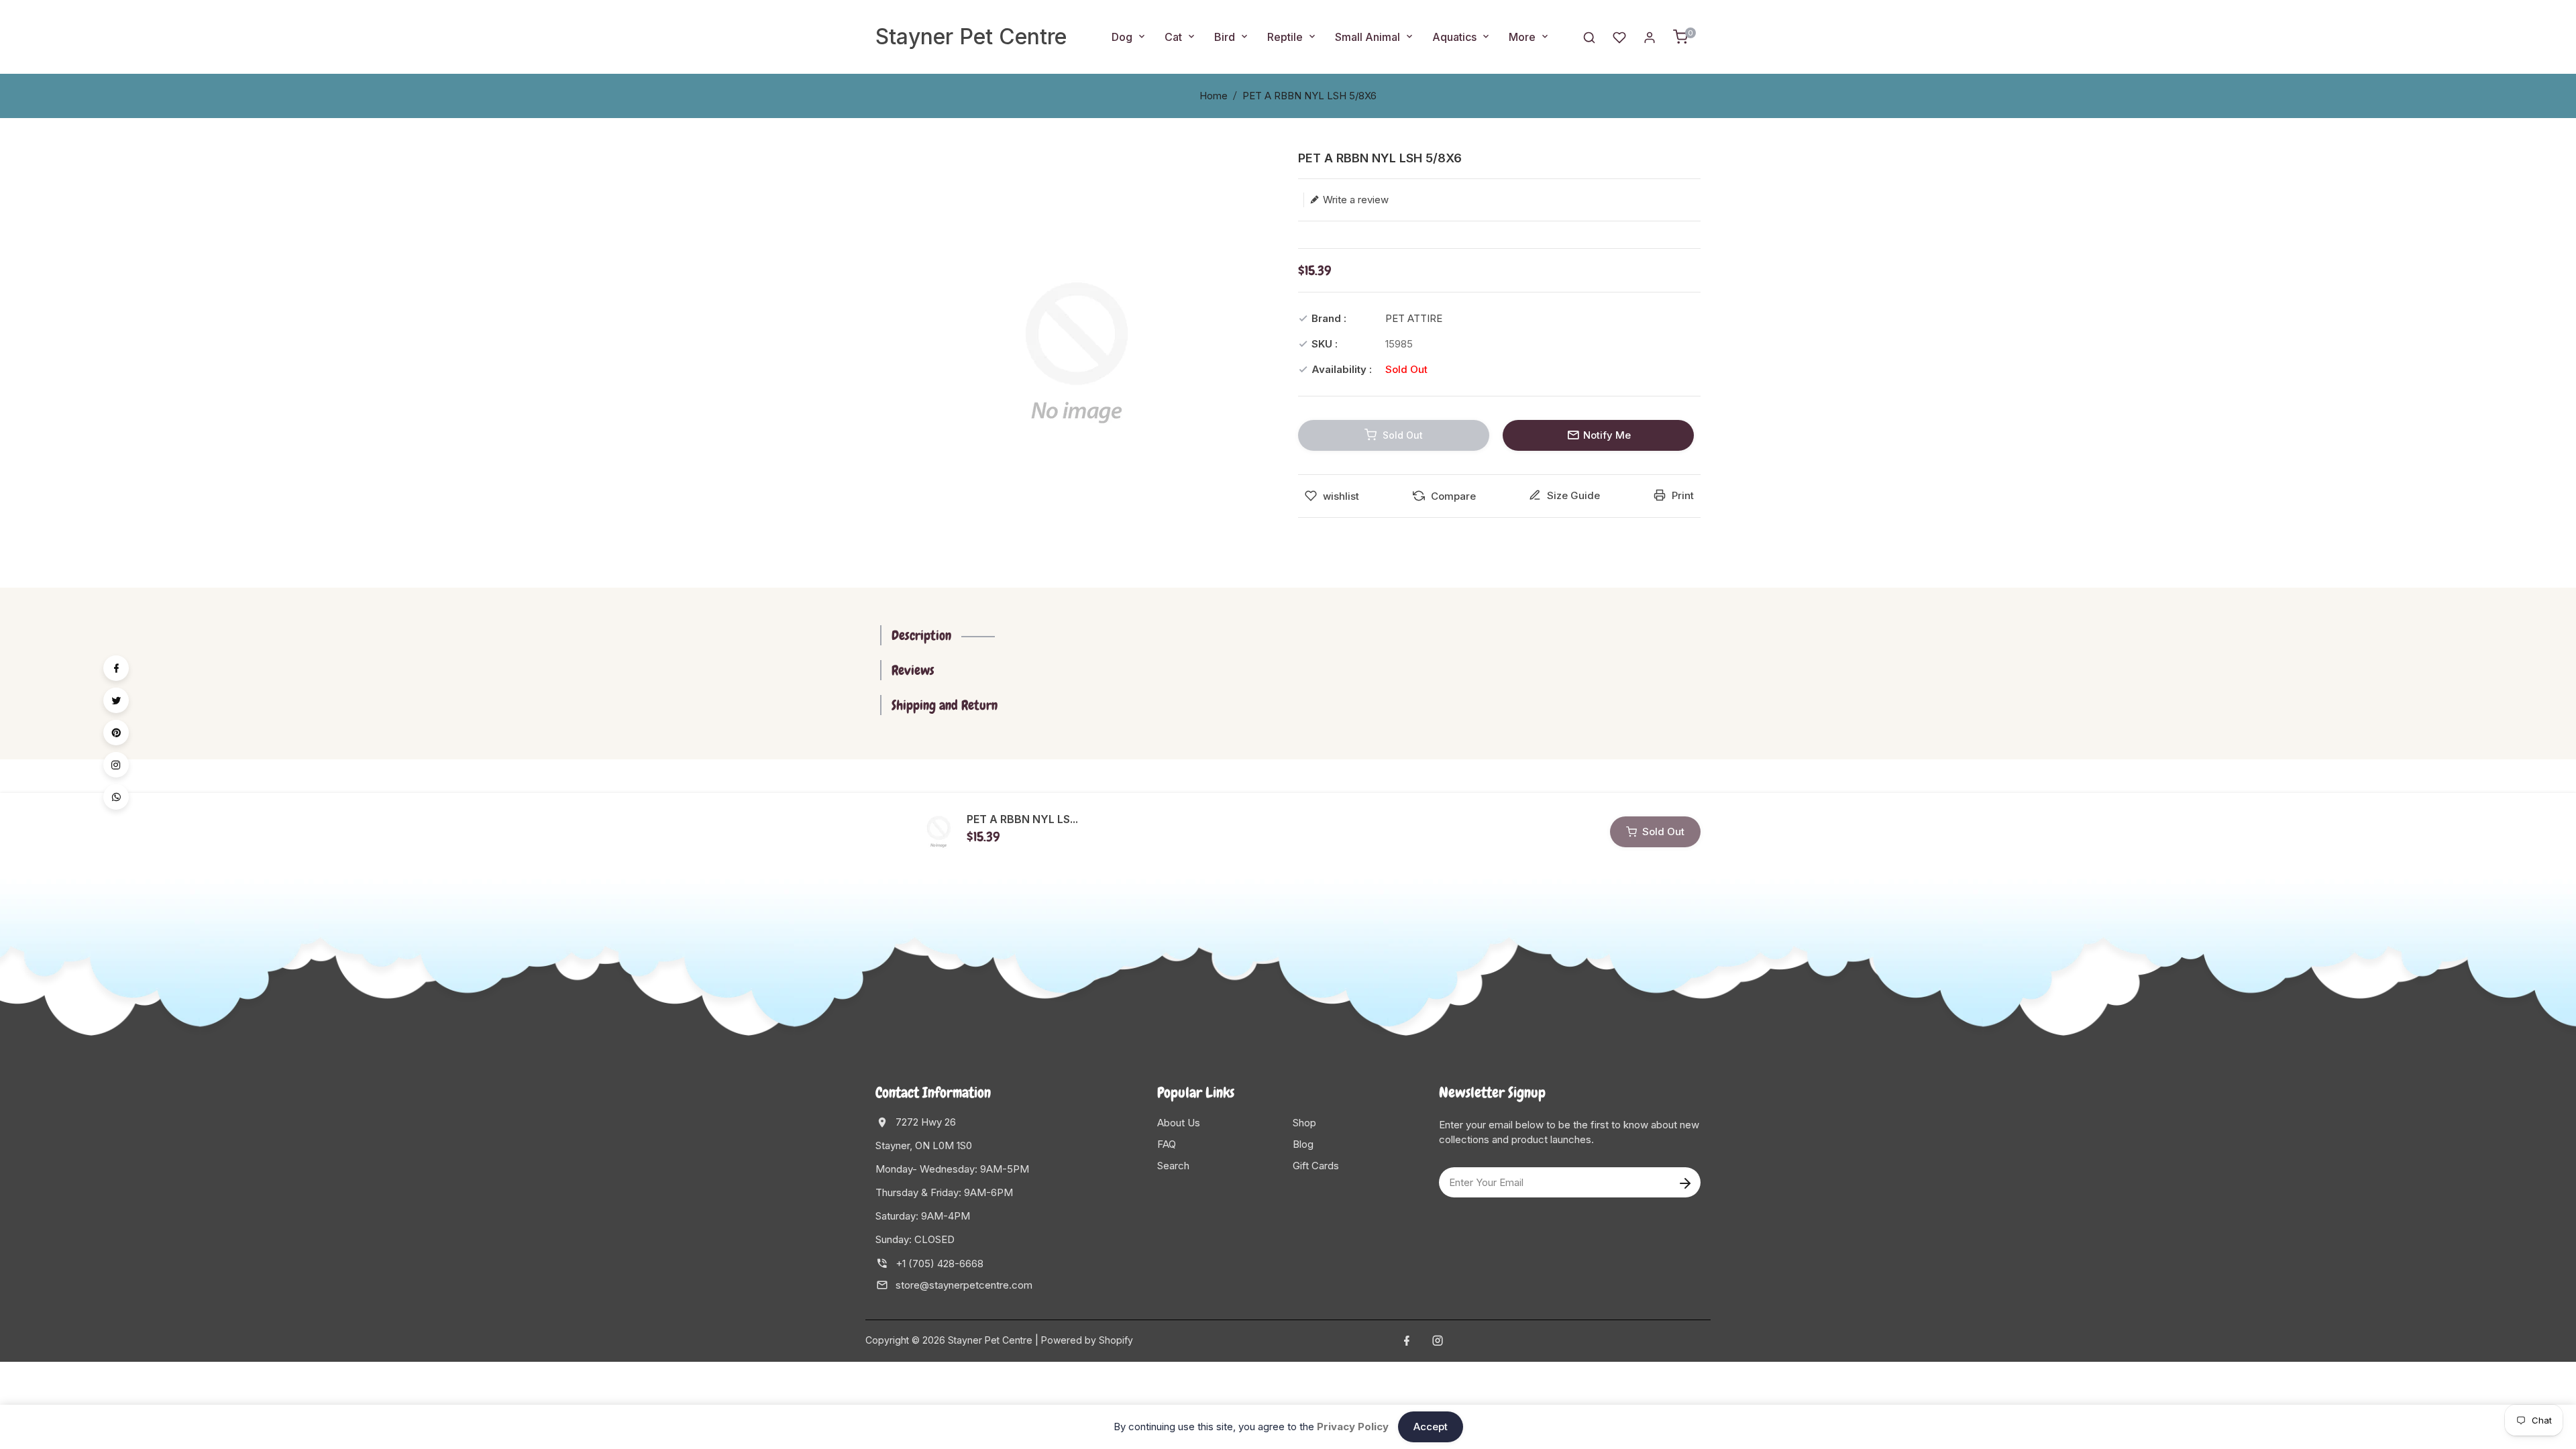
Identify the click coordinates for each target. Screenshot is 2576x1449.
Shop (1304, 1123)
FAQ (1167, 1144)
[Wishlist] (1619, 37)
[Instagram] (116, 765)
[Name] (1685, 1182)
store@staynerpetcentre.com (964, 1285)
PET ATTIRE (1414, 318)
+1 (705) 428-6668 (940, 1264)
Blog (1303, 1144)
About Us (1179, 1123)
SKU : (1325, 344)
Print (1681, 495)
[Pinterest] (116, 733)
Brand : (1329, 318)
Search (1173, 1166)
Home (1214, 96)
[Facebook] (116, 668)
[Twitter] (116, 700)
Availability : (1342, 369)
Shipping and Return (945, 705)
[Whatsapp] (116, 797)
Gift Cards (1316, 1166)
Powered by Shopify (1087, 1340)
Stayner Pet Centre (971, 37)
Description (921, 635)
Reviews (913, 670)
